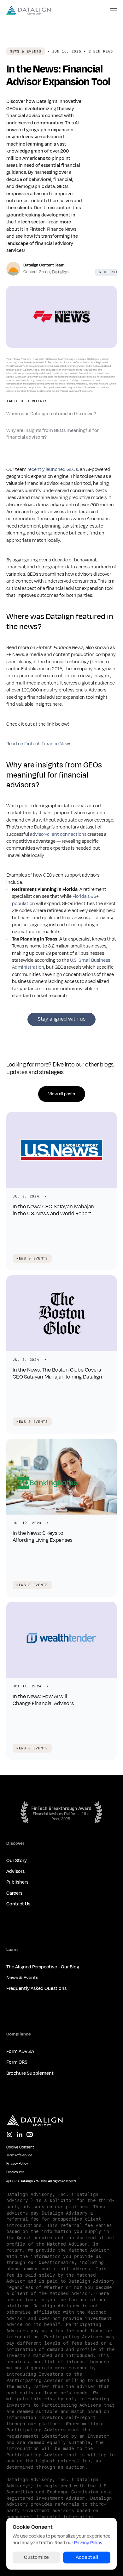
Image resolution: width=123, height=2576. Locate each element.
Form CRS (17, 2062)
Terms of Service (19, 2155)
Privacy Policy (17, 2163)
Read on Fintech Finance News (39, 744)
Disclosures (15, 2172)
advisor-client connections (58, 834)
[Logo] (29, 10)
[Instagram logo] (9, 2135)
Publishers (17, 1882)
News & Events (22, 1978)
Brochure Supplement (30, 2073)
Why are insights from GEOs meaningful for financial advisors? (53, 434)
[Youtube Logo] (30, 2135)
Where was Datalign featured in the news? (51, 414)
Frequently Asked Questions (36, 1988)
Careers (14, 1893)
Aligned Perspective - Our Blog (47, 1967)
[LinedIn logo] (20, 2135)
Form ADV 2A (20, 2051)
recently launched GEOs (53, 469)
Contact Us (18, 1904)
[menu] (113, 10)
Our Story (17, 1861)
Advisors (15, 1871)
